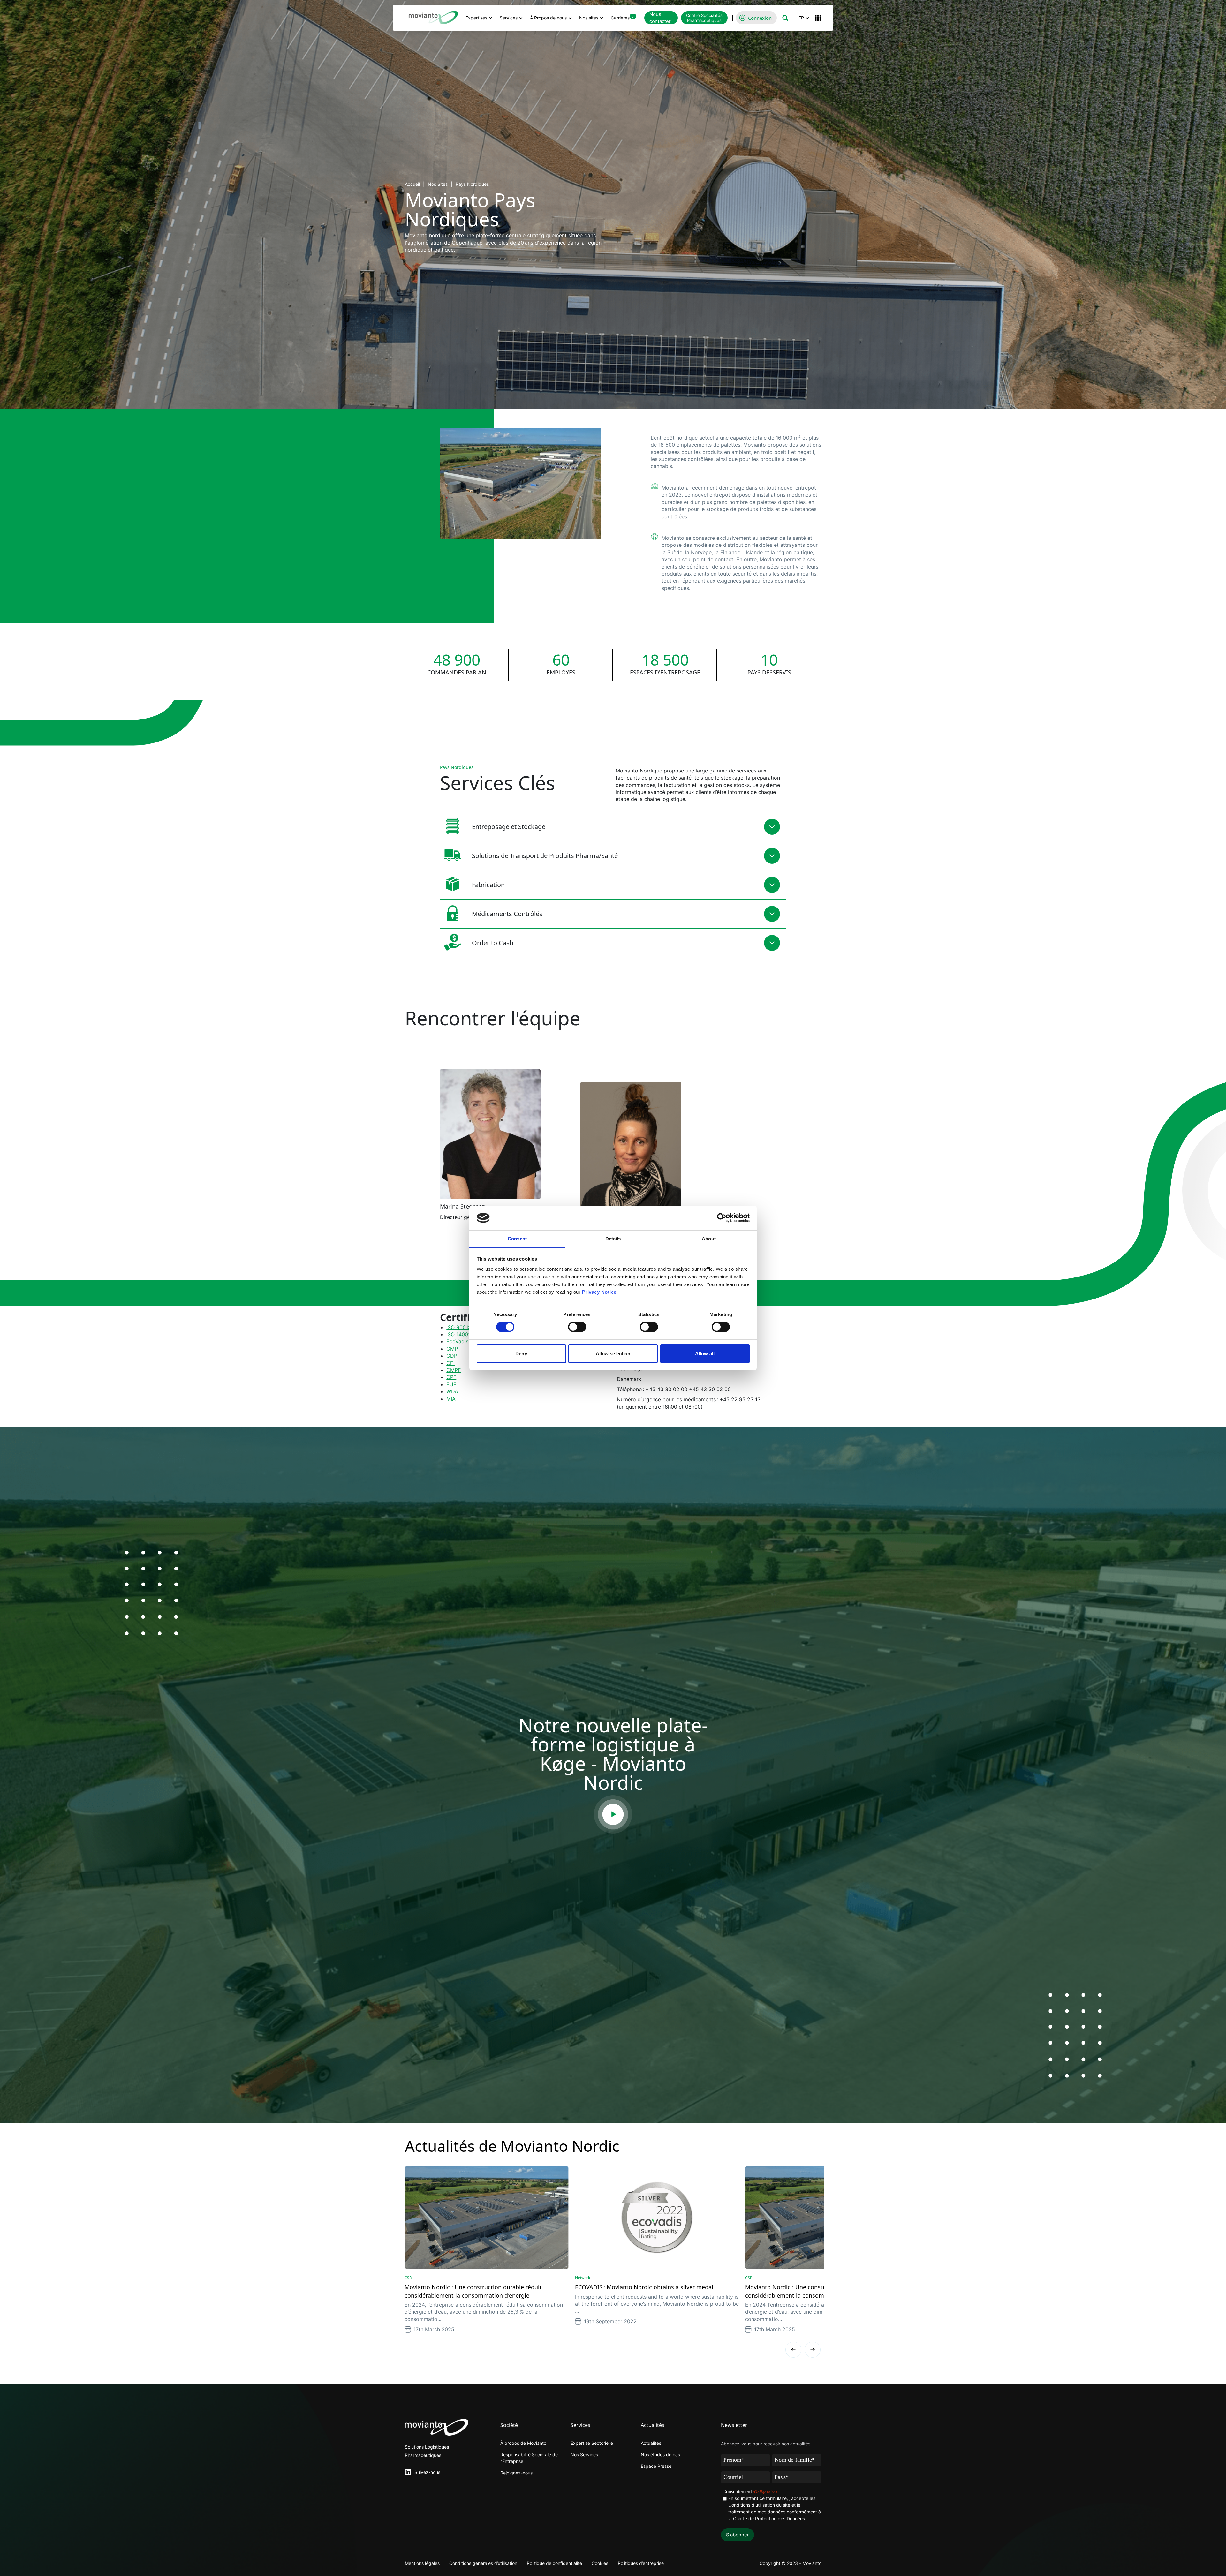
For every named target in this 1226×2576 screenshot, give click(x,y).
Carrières (622, 17)
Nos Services (584, 2455)
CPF (451, 1377)
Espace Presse (656, 2466)
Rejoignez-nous (516, 2473)
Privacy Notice (599, 1292)
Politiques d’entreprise (641, 2563)
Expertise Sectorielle (592, 2443)
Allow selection (613, 1354)
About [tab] (709, 1239)
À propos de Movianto (523, 2443)
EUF (451, 1384)
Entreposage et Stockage (509, 827)
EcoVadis (457, 1341)
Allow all (705, 1354)
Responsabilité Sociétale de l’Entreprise (529, 2458)
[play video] (613, 1814)
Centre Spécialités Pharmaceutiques (704, 18)
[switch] (577, 1327)
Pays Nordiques (472, 184)
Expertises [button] (476, 18)
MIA (451, 1399)
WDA (452, 1391)
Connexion (760, 18)
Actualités (651, 2443)
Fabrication (488, 885)
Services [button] (509, 18)
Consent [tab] (517, 1239)
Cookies (600, 2563)
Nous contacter (660, 18)
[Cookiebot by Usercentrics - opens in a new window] (722, 1218)
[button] (785, 18)
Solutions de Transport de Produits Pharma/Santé (545, 856)
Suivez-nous (427, 2472)
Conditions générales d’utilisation (483, 2563)
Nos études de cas (660, 2455)
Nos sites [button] (589, 18)
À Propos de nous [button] (548, 18)
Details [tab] (613, 1239)
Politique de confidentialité (554, 2563)
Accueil (412, 184)
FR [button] (801, 18)
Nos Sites (438, 184)
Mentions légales (422, 2563)
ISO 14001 (458, 1334)
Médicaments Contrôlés (507, 914)
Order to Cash (493, 943)
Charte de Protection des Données (769, 2518)
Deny (521, 1354)
